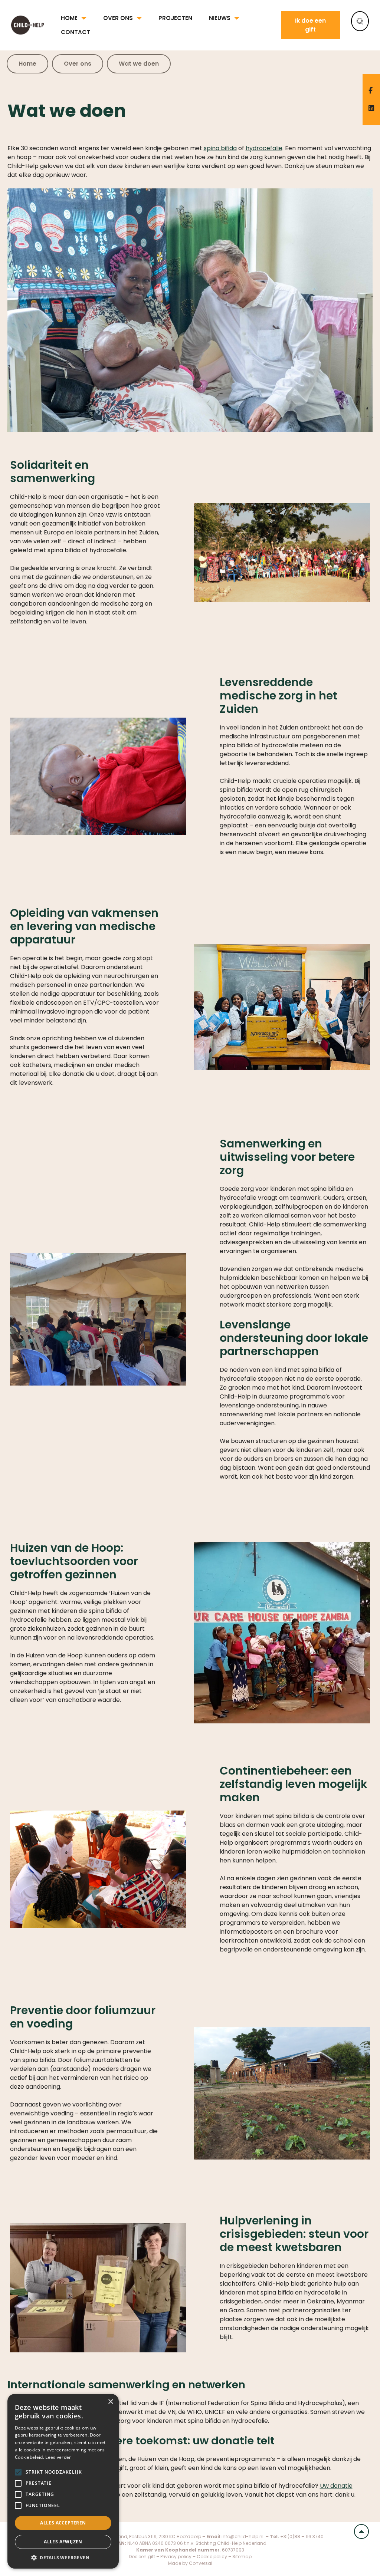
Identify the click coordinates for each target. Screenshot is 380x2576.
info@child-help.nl (243, 2537)
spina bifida (220, 148)
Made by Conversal (190, 2563)
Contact (76, 32)
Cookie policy (212, 2557)
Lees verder (58, 2457)
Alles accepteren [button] (63, 2523)
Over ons (118, 18)
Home (69, 18)
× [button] (110, 2402)
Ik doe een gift (310, 25)
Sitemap (242, 2557)
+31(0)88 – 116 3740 (302, 2537)
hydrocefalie (264, 148)
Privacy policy (176, 2557)
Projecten (175, 18)
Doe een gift (142, 2557)
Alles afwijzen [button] (63, 2542)
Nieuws (220, 18)
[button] (63, 2557)
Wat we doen (139, 64)
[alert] (63, 2481)
